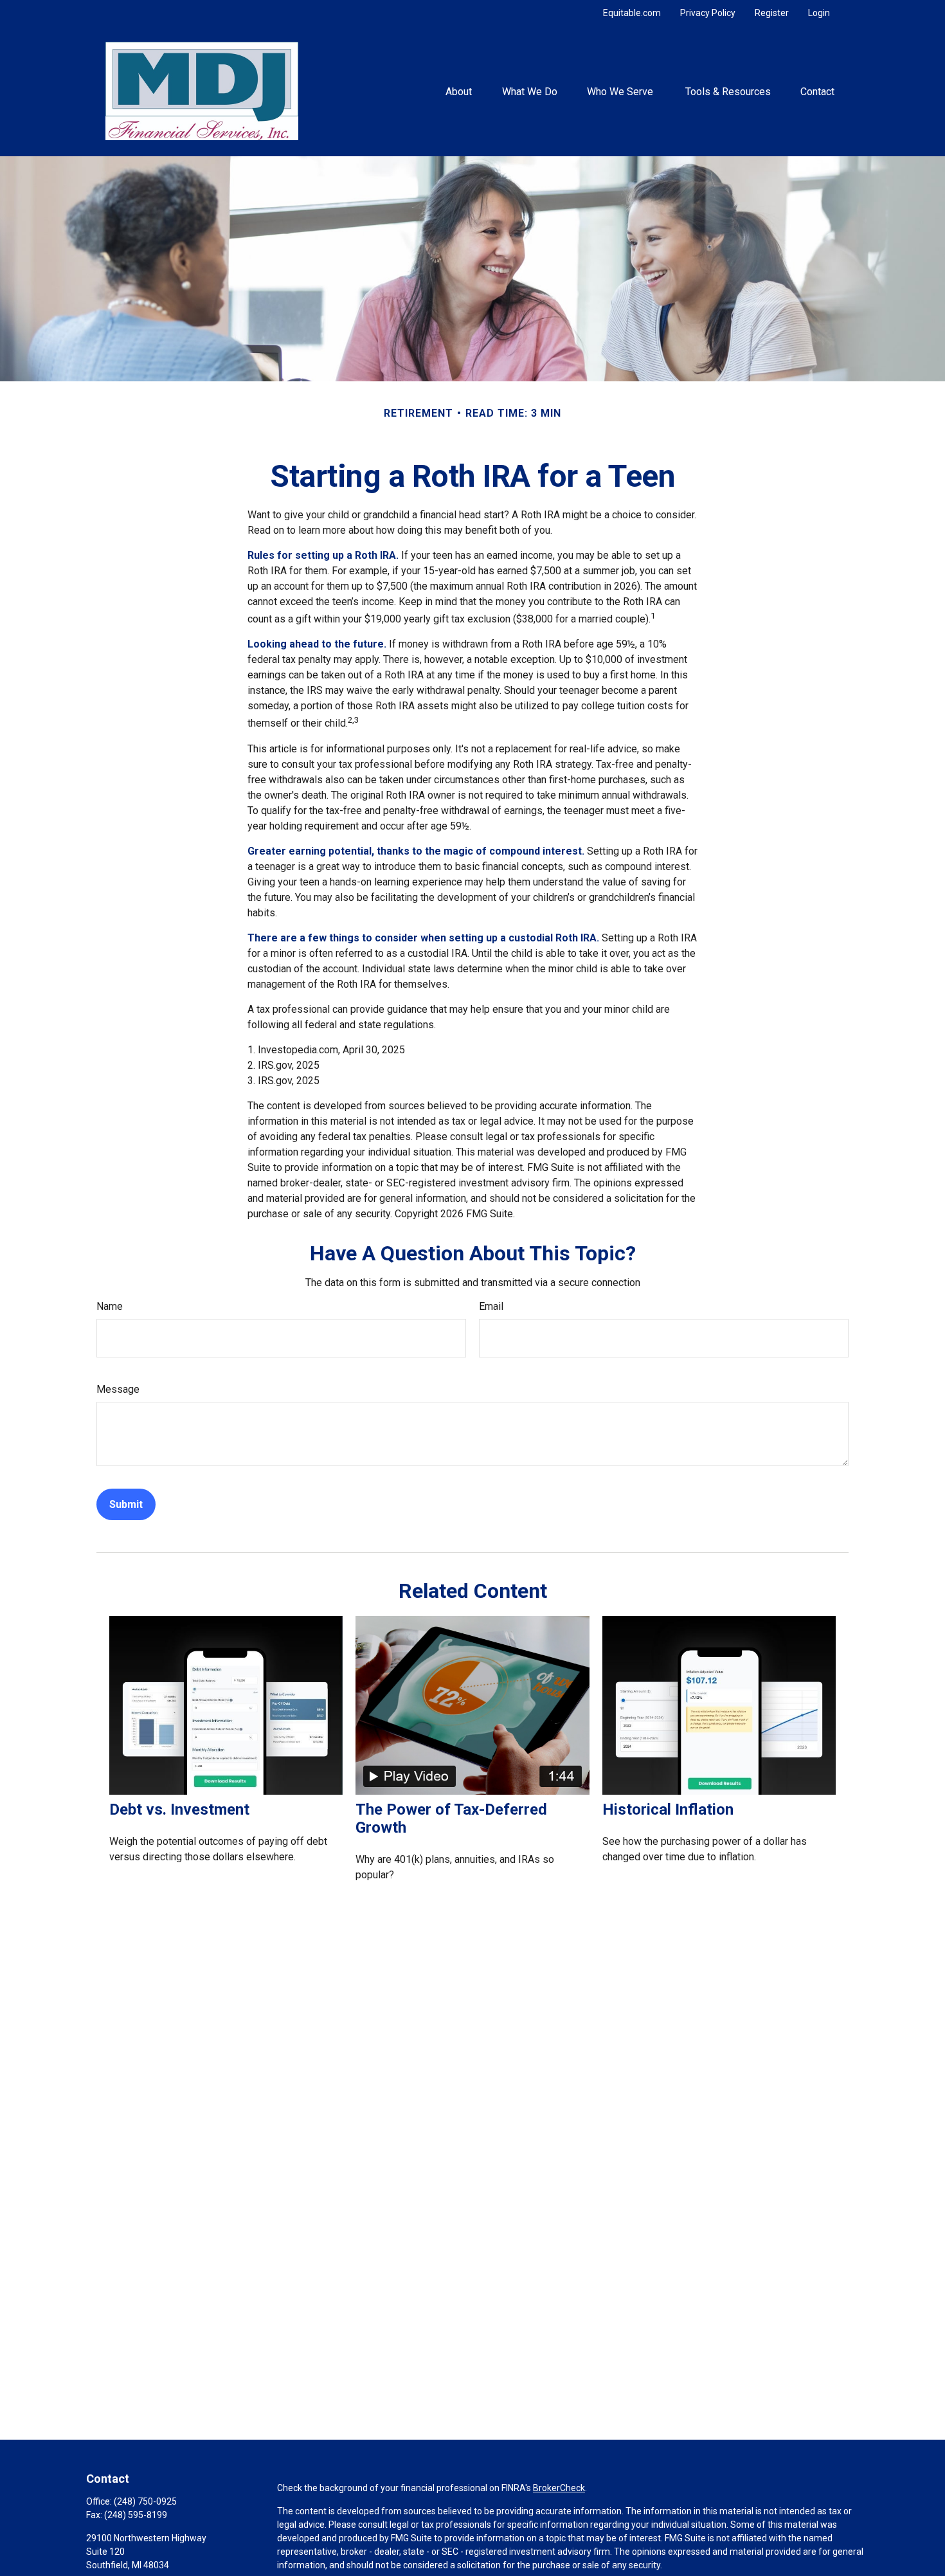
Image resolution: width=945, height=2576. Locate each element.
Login (819, 13)
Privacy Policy (708, 13)
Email (491, 1306)
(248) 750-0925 (145, 2501)
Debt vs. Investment (179, 1810)
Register (772, 13)
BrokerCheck (559, 2488)
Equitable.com (632, 13)
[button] (459, 91)
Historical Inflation (668, 1810)
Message (118, 1389)
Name (110, 1306)
